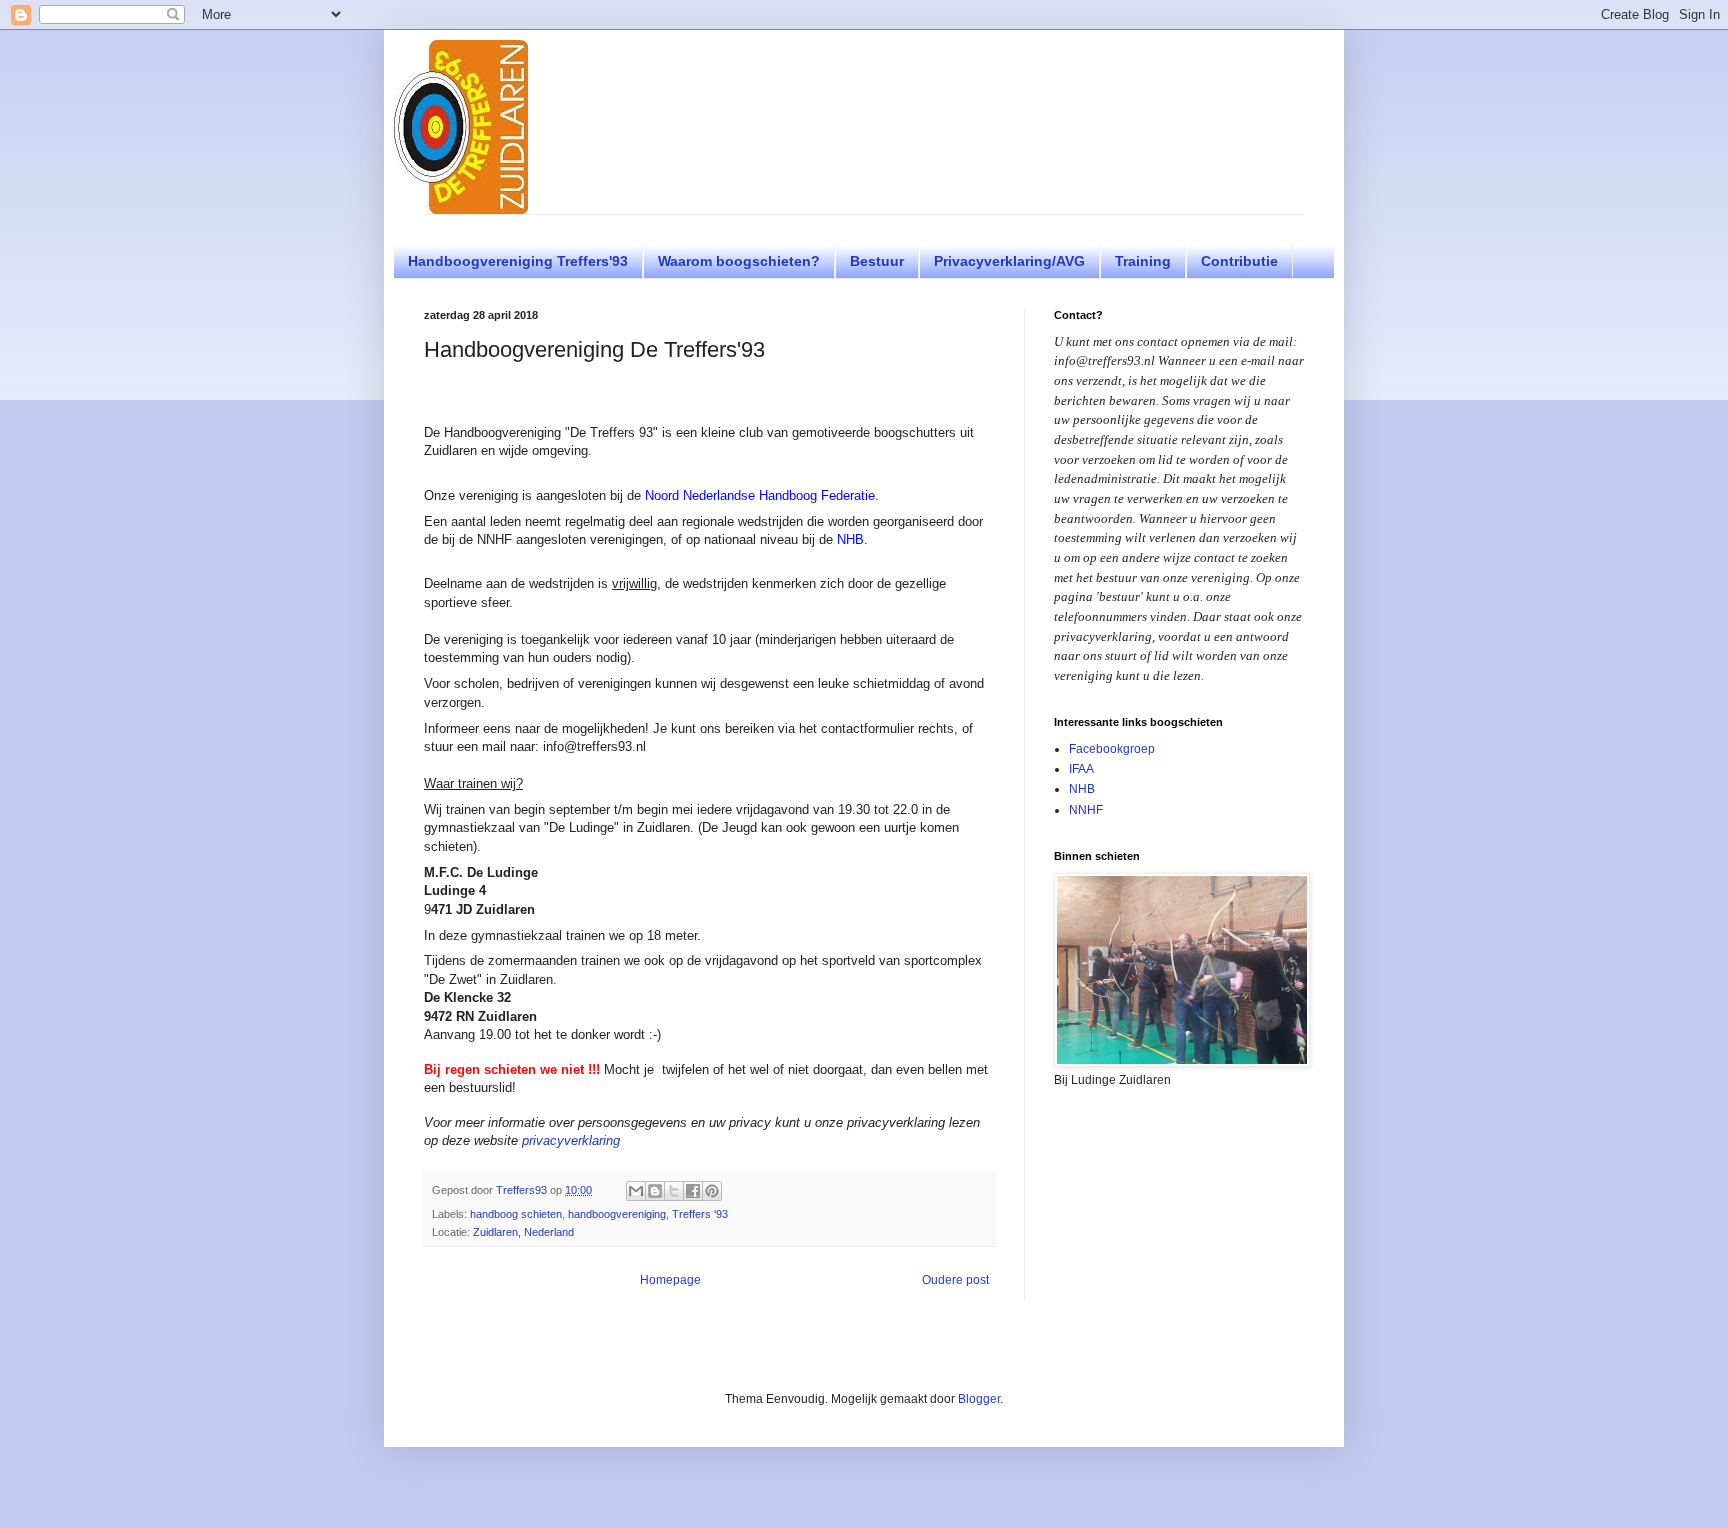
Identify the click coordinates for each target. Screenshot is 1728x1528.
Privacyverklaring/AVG (1009, 261)
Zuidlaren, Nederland (523, 1232)
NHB (850, 539)
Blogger (979, 1399)
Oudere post (955, 1280)
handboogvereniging (617, 1214)
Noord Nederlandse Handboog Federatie (760, 495)
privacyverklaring (571, 1140)
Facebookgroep (1112, 749)
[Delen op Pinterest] (712, 1191)
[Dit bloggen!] (655, 1191)
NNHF (1086, 810)
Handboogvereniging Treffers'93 (518, 261)
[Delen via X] (674, 1191)
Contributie (1239, 261)
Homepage (670, 1280)
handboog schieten (516, 1214)
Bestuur (877, 261)
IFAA (1081, 769)
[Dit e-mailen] (636, 1191)
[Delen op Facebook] (693, 1191)
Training (1143, 261)
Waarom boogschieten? (739, 261)
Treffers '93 (700, 1214)
